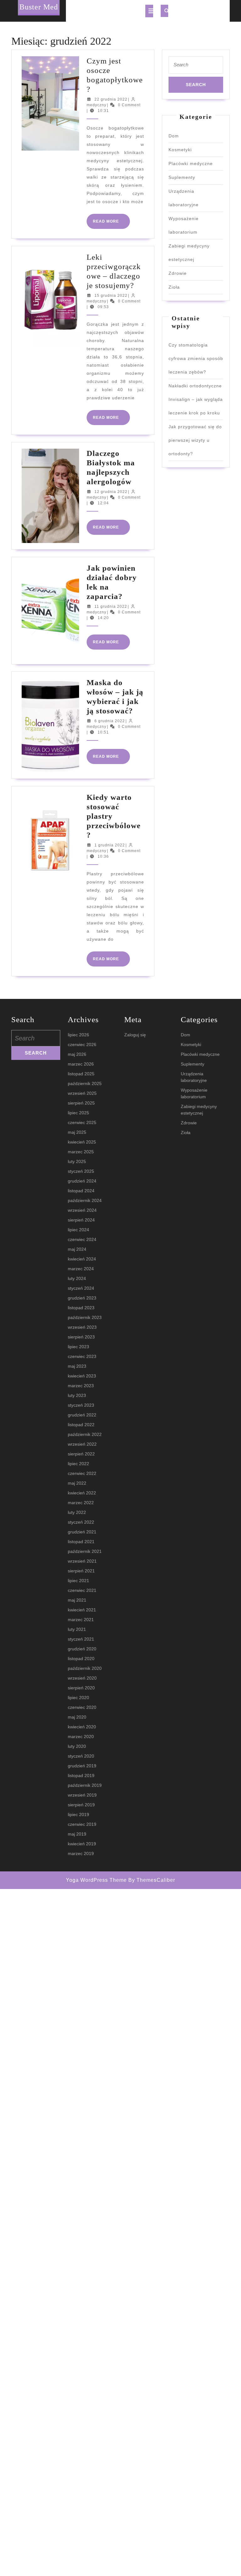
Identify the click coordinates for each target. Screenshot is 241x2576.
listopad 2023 (81, 1308)
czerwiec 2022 (82, 1473)
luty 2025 (77, 1161)
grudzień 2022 (82, 1415)
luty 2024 (77, 1278)
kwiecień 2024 (82, 1259)
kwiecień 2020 (82, 1727)
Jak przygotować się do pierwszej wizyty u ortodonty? (195, 440)
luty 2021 (77, 1629)
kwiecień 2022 (82, 1493)
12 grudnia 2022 (111, 492)
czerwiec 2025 (82, 1122)
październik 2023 (85, 1317)
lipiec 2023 (78, 1347)
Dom (174, 136)
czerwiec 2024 (82, 1239)
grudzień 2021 (82, 1532)
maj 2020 (77, 1717)
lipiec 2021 (78, 1581)
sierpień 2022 (81, 1454)
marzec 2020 (81, 1737)
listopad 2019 (81, 1776)
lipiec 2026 (78, 1035)
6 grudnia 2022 (110, 721)
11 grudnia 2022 (111, 607)
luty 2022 (77, 1512)
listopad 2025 (81, 1074)
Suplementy (182, 177)
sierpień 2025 (81, 1103)
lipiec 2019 (78, 1814)
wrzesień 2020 (82, 1678)
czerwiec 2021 (82, 1590)
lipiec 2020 (78, 1698)
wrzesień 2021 (82, 1561)
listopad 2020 (81, 1659)
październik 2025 (85, 1083)
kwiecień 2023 (82, 1376)
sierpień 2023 (81, 1337)
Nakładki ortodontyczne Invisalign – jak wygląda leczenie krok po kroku (196, 399)
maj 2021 (77, 1600)
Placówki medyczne (191, 163)
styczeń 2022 (81, 1522)
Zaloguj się (135, 1035)
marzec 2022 (81, 1503)
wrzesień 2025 (82, 1093)
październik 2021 (85, 1551)
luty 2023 (77, 1395)
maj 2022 (77, 1483)
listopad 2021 (81, 1542)
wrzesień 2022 (82, 1444)
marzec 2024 (81, 1269)
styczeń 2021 (81, 1639)
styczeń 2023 (81, 1405)
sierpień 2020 (81, 1688)
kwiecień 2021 (82, 1610)
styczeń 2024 (81, 1288)
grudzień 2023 (82, 1298)
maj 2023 (77, 1366)
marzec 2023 (81, 1386)
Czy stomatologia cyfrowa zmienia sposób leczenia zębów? (196, 358)
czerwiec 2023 (82, 1356)
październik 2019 (85, 1785)
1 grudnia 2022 (110, 845)
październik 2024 (85, 1200)
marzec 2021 (81, 1620)
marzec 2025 (81, 1152)
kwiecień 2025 (82, 1142)
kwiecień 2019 (82, 1844)
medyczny (96, 105)
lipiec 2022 (78, 1464)
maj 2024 (77, 1249)
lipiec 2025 (78, 1113)
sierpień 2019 (81, 1805)
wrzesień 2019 (82, 1795)
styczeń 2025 (81, 1171)
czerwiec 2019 (82, 1824)
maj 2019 (77, 1834)
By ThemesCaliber (152, 1880)
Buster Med (39, 7)
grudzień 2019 (82, 1766)
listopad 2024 (81, 1191)
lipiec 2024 (78, 1230)
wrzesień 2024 (82, 1210)
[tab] (149, 11)
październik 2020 (85, 1668)
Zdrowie (178, 273)
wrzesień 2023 (82, 1327)
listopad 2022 (81, 1425)
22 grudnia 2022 (111, 99)
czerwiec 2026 (82, 1044)
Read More (111, 224)
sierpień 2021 (81, 1571)
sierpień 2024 (81, 1220)
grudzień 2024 (82, 1181)
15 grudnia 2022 (111, 296)
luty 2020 (77, 1746)
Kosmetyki (180, 150)
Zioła (174, 287)
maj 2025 (77, 1132)
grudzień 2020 (82, 1649)
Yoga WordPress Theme (96, 1880)
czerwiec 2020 (82, 1707)
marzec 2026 (81, 1064)
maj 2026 (77, 1054)
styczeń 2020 (81, 1756)
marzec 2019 (81, 1853)
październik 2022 (85, 1434)
